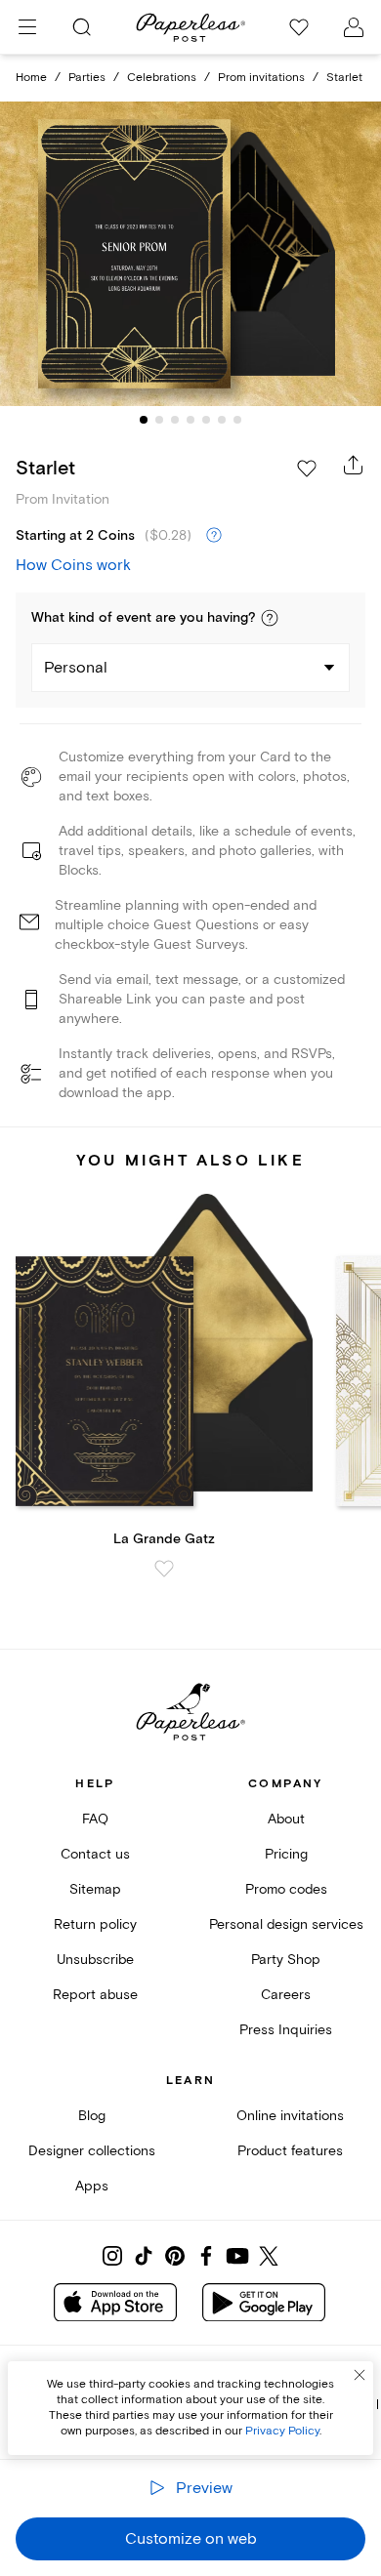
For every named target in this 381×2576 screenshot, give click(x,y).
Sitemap (95, 1889)
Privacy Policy (282, 2431)
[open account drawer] (354, 27)
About (286, 1819)
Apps (92, 2186)
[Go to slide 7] (237, 420)
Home (31, 78)
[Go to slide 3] (175, 420)
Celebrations (162, 78)
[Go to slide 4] (190, 420)
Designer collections (92, 2151)
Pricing (286, 1854)
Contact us (95, 1854)
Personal (76, 668)
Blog (92, 2116)
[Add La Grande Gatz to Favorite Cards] (164, 1569)
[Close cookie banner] (360, 2375)
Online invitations (290, 2116)
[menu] (27, 27)
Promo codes (286, 1889)
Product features (290, 2151)
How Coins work (73, 565)
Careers (286, 1995)
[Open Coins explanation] (214, 536)
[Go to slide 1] (144, 420)
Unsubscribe (95, 1960)
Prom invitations (261, 78)
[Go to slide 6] (222, 420)
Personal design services (286, 1924)
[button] (270, 618)
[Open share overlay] (354, 465)
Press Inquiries (286, 2030)
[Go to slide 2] (159, 420)
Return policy (95, 1924)
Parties (87, 78)
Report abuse (95, 1995)
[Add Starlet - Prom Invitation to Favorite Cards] (307, 469)
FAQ (95, 1819)
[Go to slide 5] (206, 420)
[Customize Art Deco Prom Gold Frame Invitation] (190, 254)
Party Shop (286, 1960)
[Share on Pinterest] (175, 2256)
